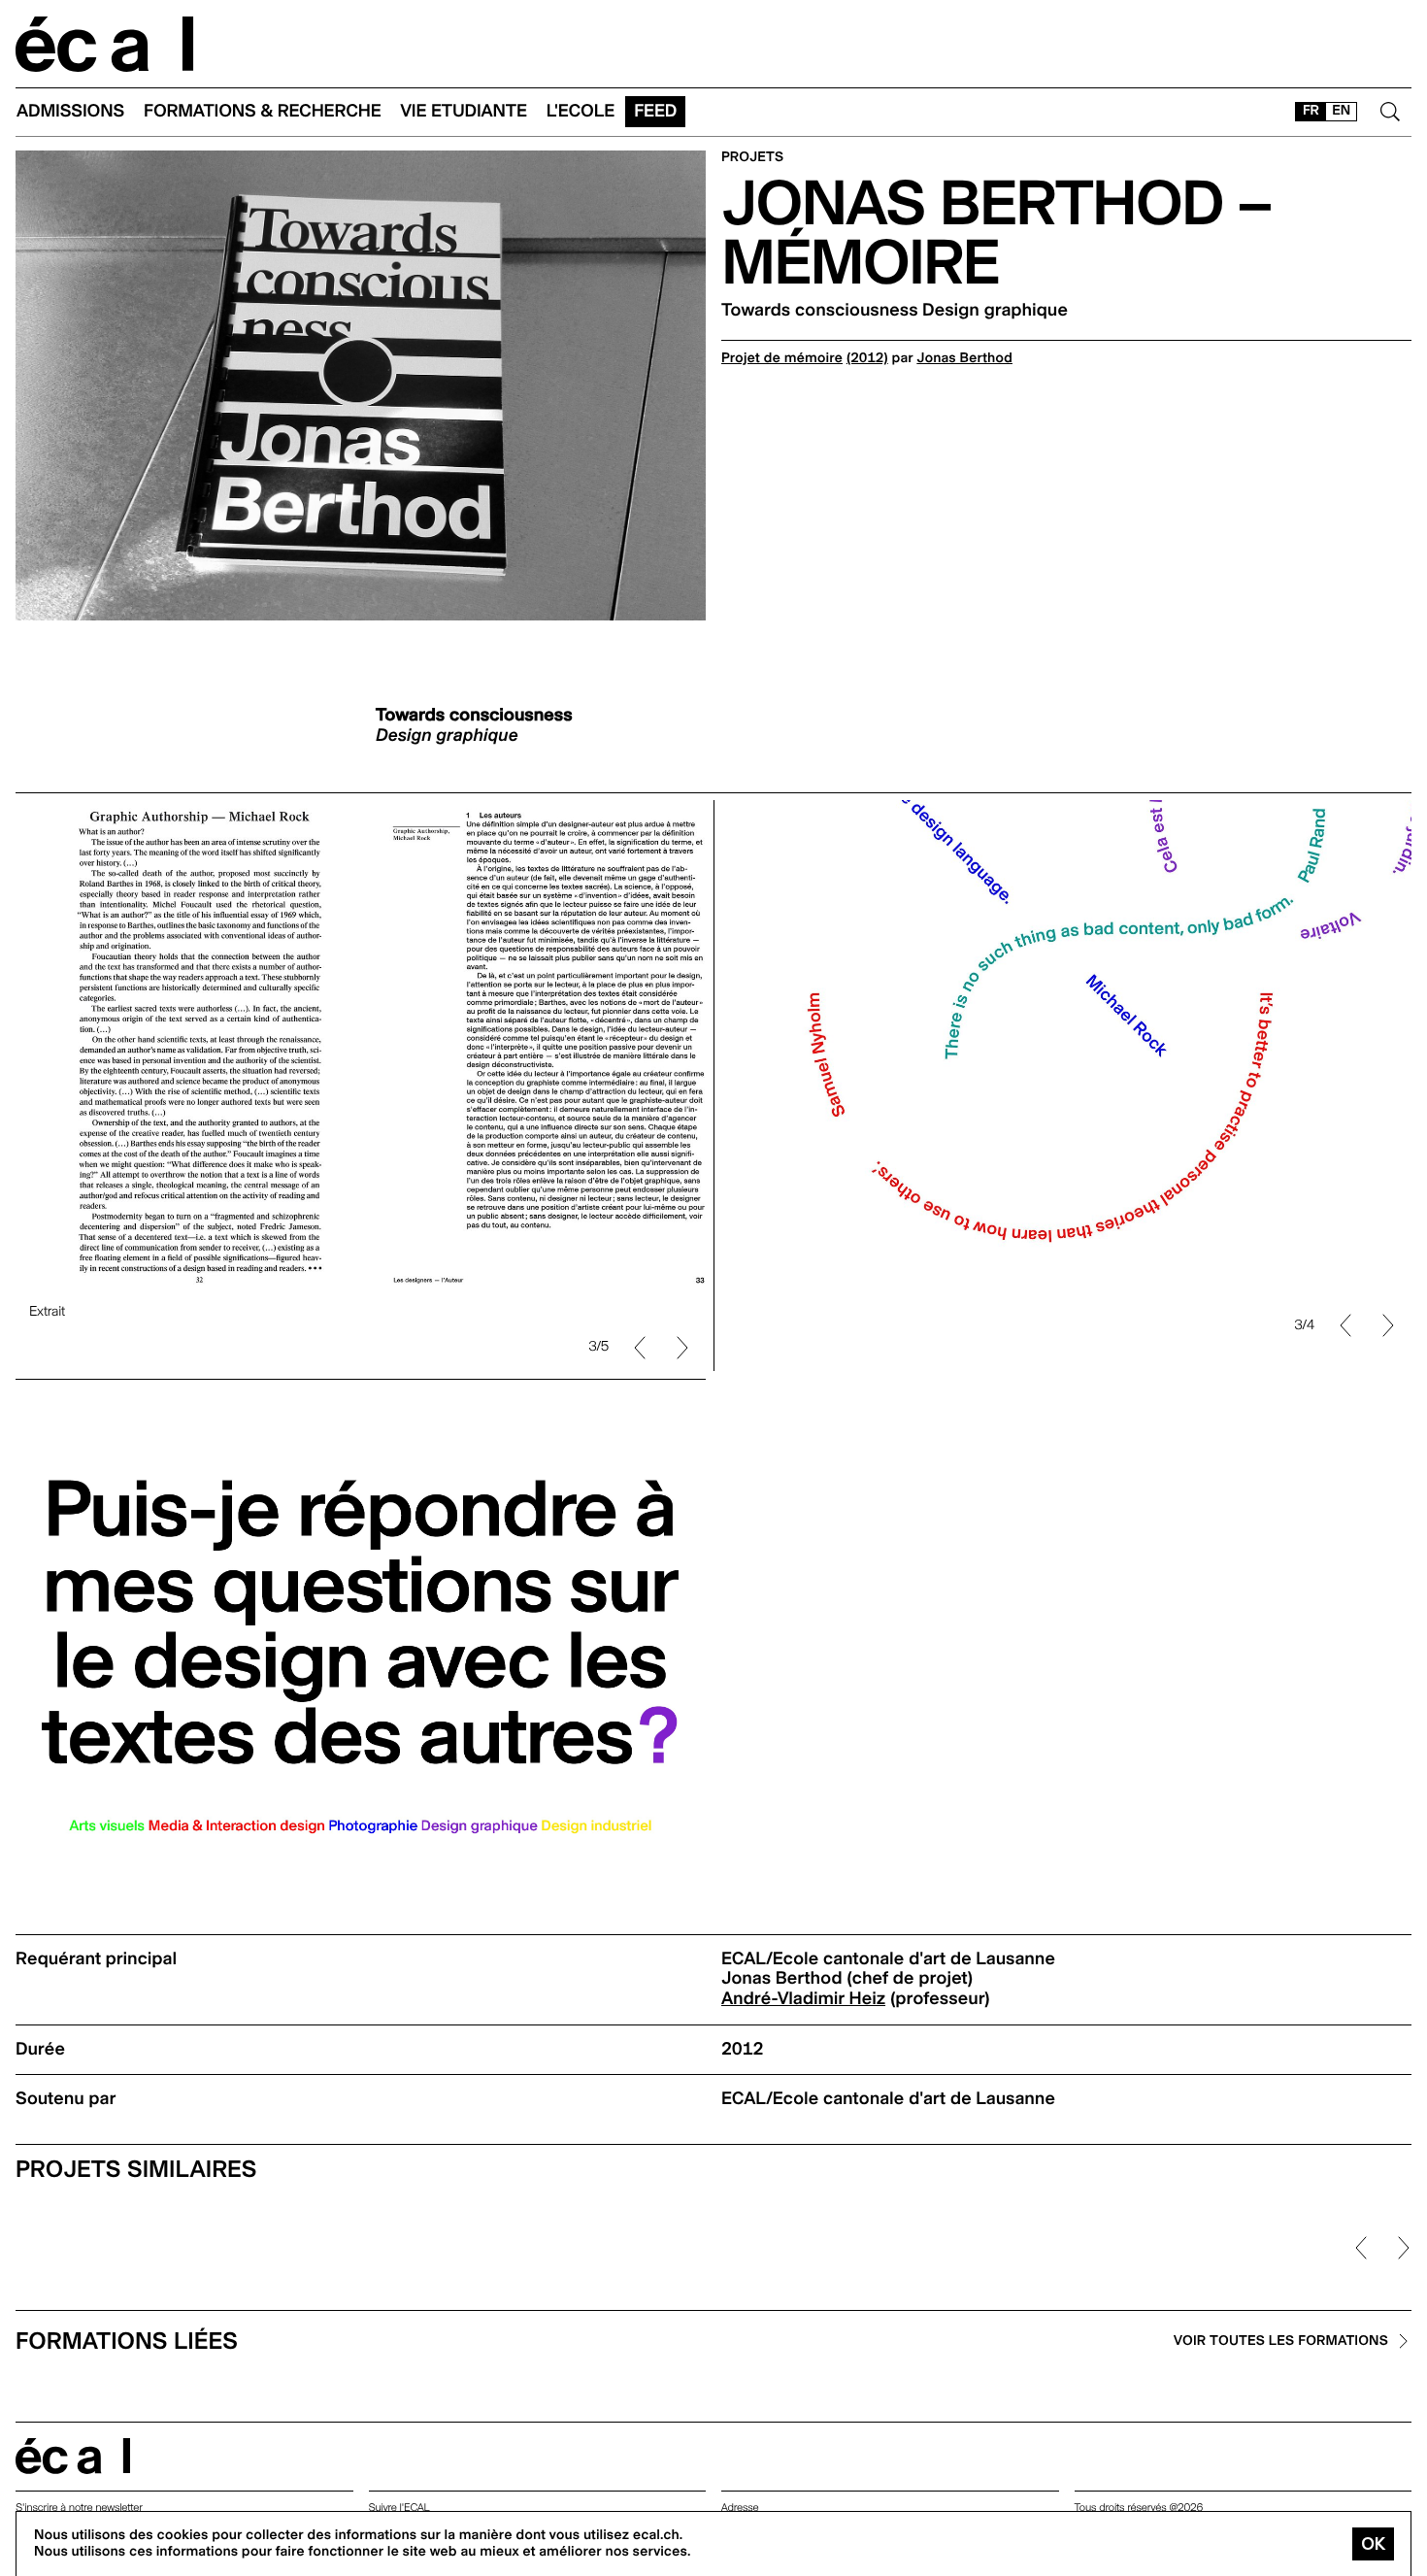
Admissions (70, 111)
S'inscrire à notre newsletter (79, 2508)
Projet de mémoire (782, 358)
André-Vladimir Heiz (803, 1999)
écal (73, 2456)
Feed (655, 111)
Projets (752, 158)
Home (105, 44)
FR (1311, 111)
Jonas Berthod (964, 358)
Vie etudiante (464, 111)
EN (1341, 111)
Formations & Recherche (263, 111)
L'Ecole (581, 111)
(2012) (867, 358)
